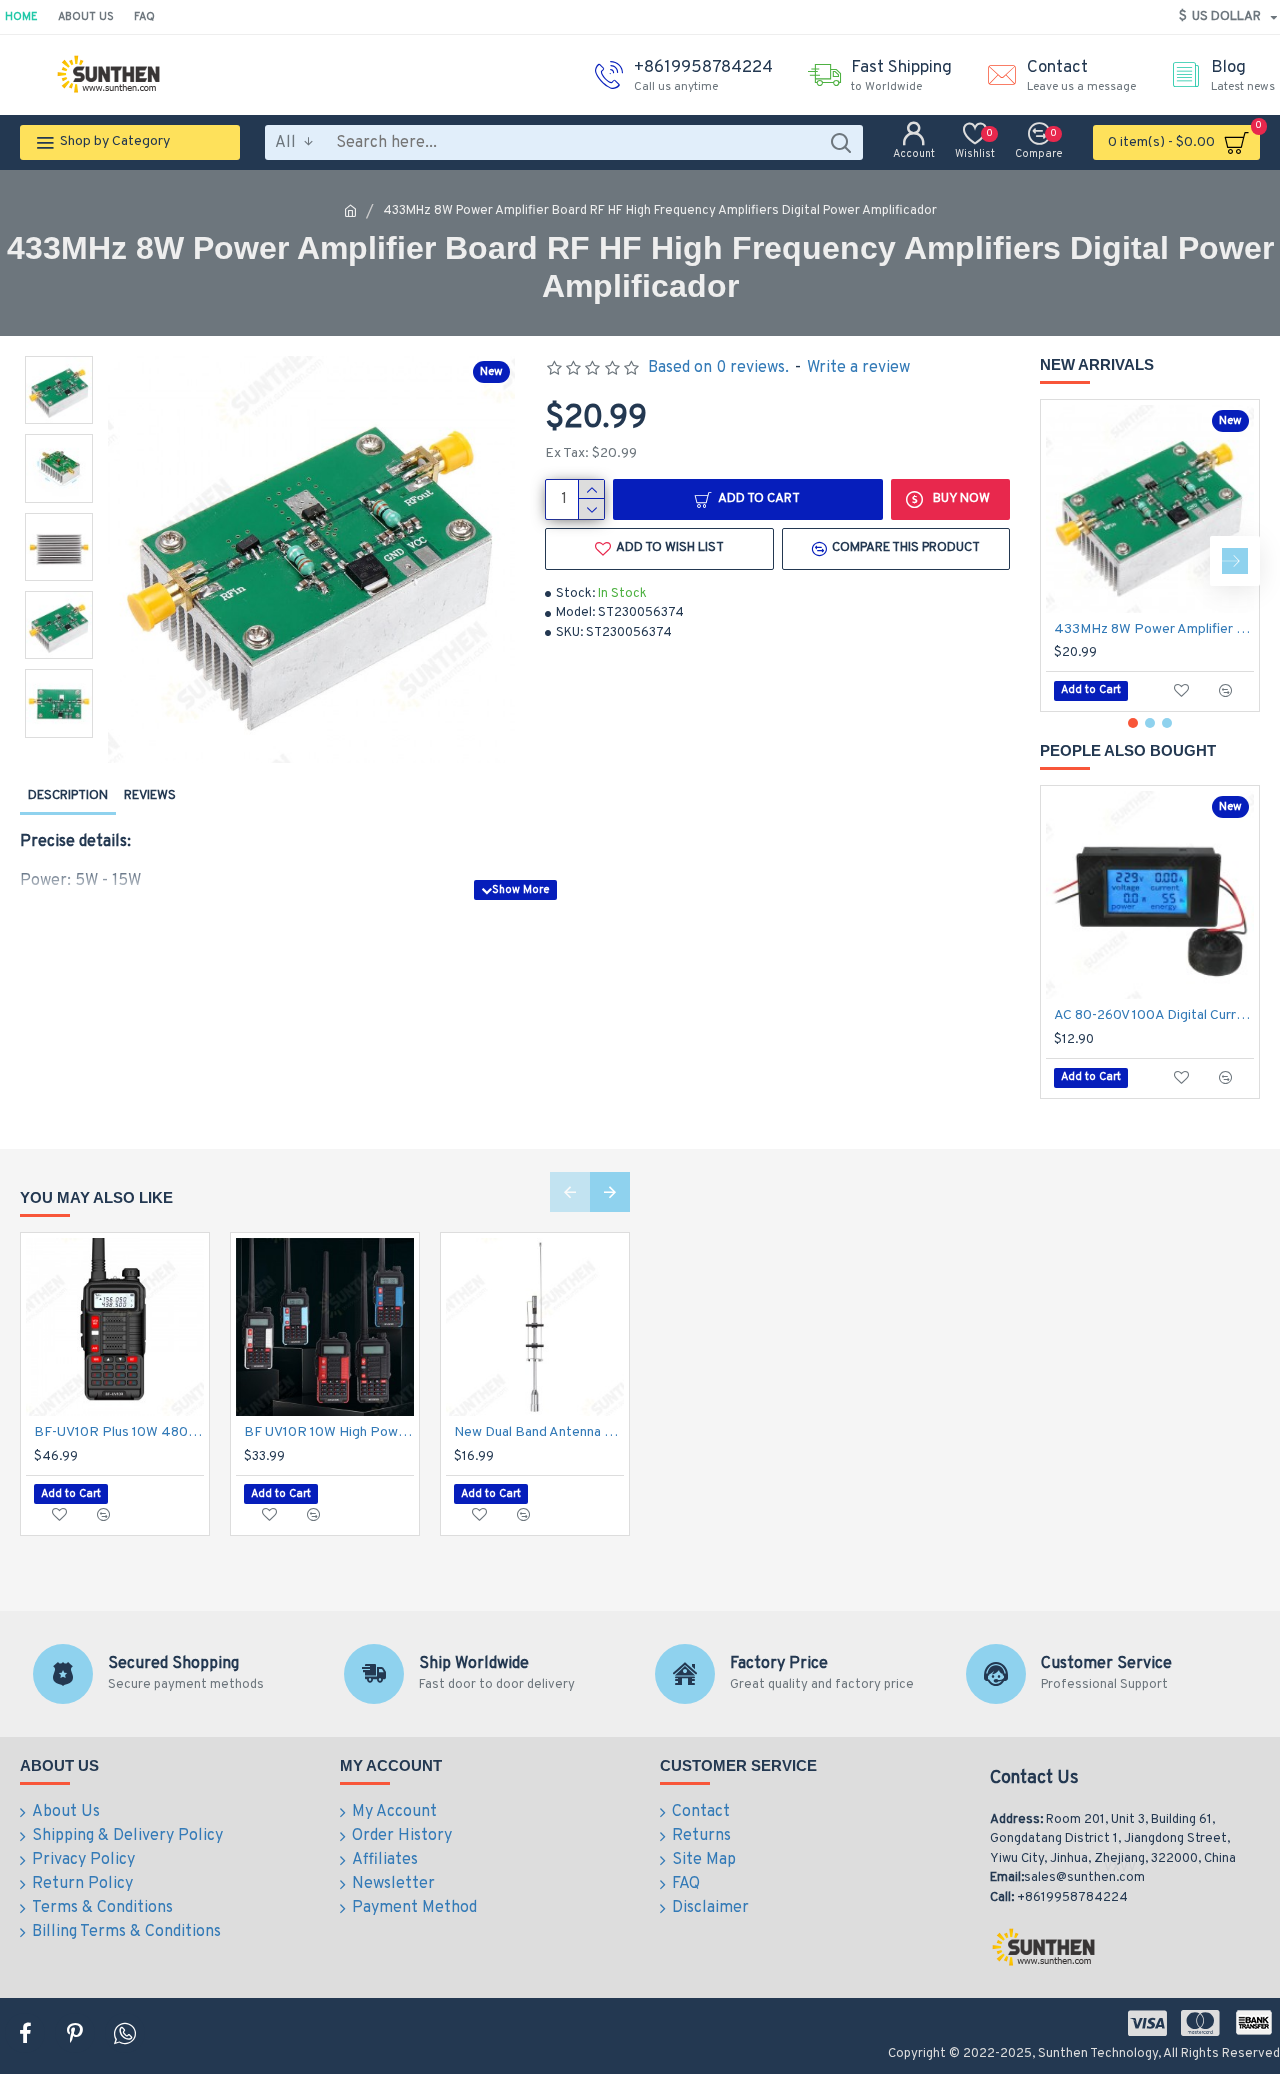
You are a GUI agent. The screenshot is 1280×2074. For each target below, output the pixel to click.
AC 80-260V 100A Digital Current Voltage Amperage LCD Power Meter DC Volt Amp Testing (1154, 1015)
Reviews (150, 796)
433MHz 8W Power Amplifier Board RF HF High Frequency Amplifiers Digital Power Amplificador (1154, 629)
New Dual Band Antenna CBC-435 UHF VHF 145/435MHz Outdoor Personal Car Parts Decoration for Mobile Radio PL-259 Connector (539, 1432)
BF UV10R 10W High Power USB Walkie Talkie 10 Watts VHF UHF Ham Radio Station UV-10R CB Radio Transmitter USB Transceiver (329, 1432)
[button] (1065, 561)
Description (68, 796)
